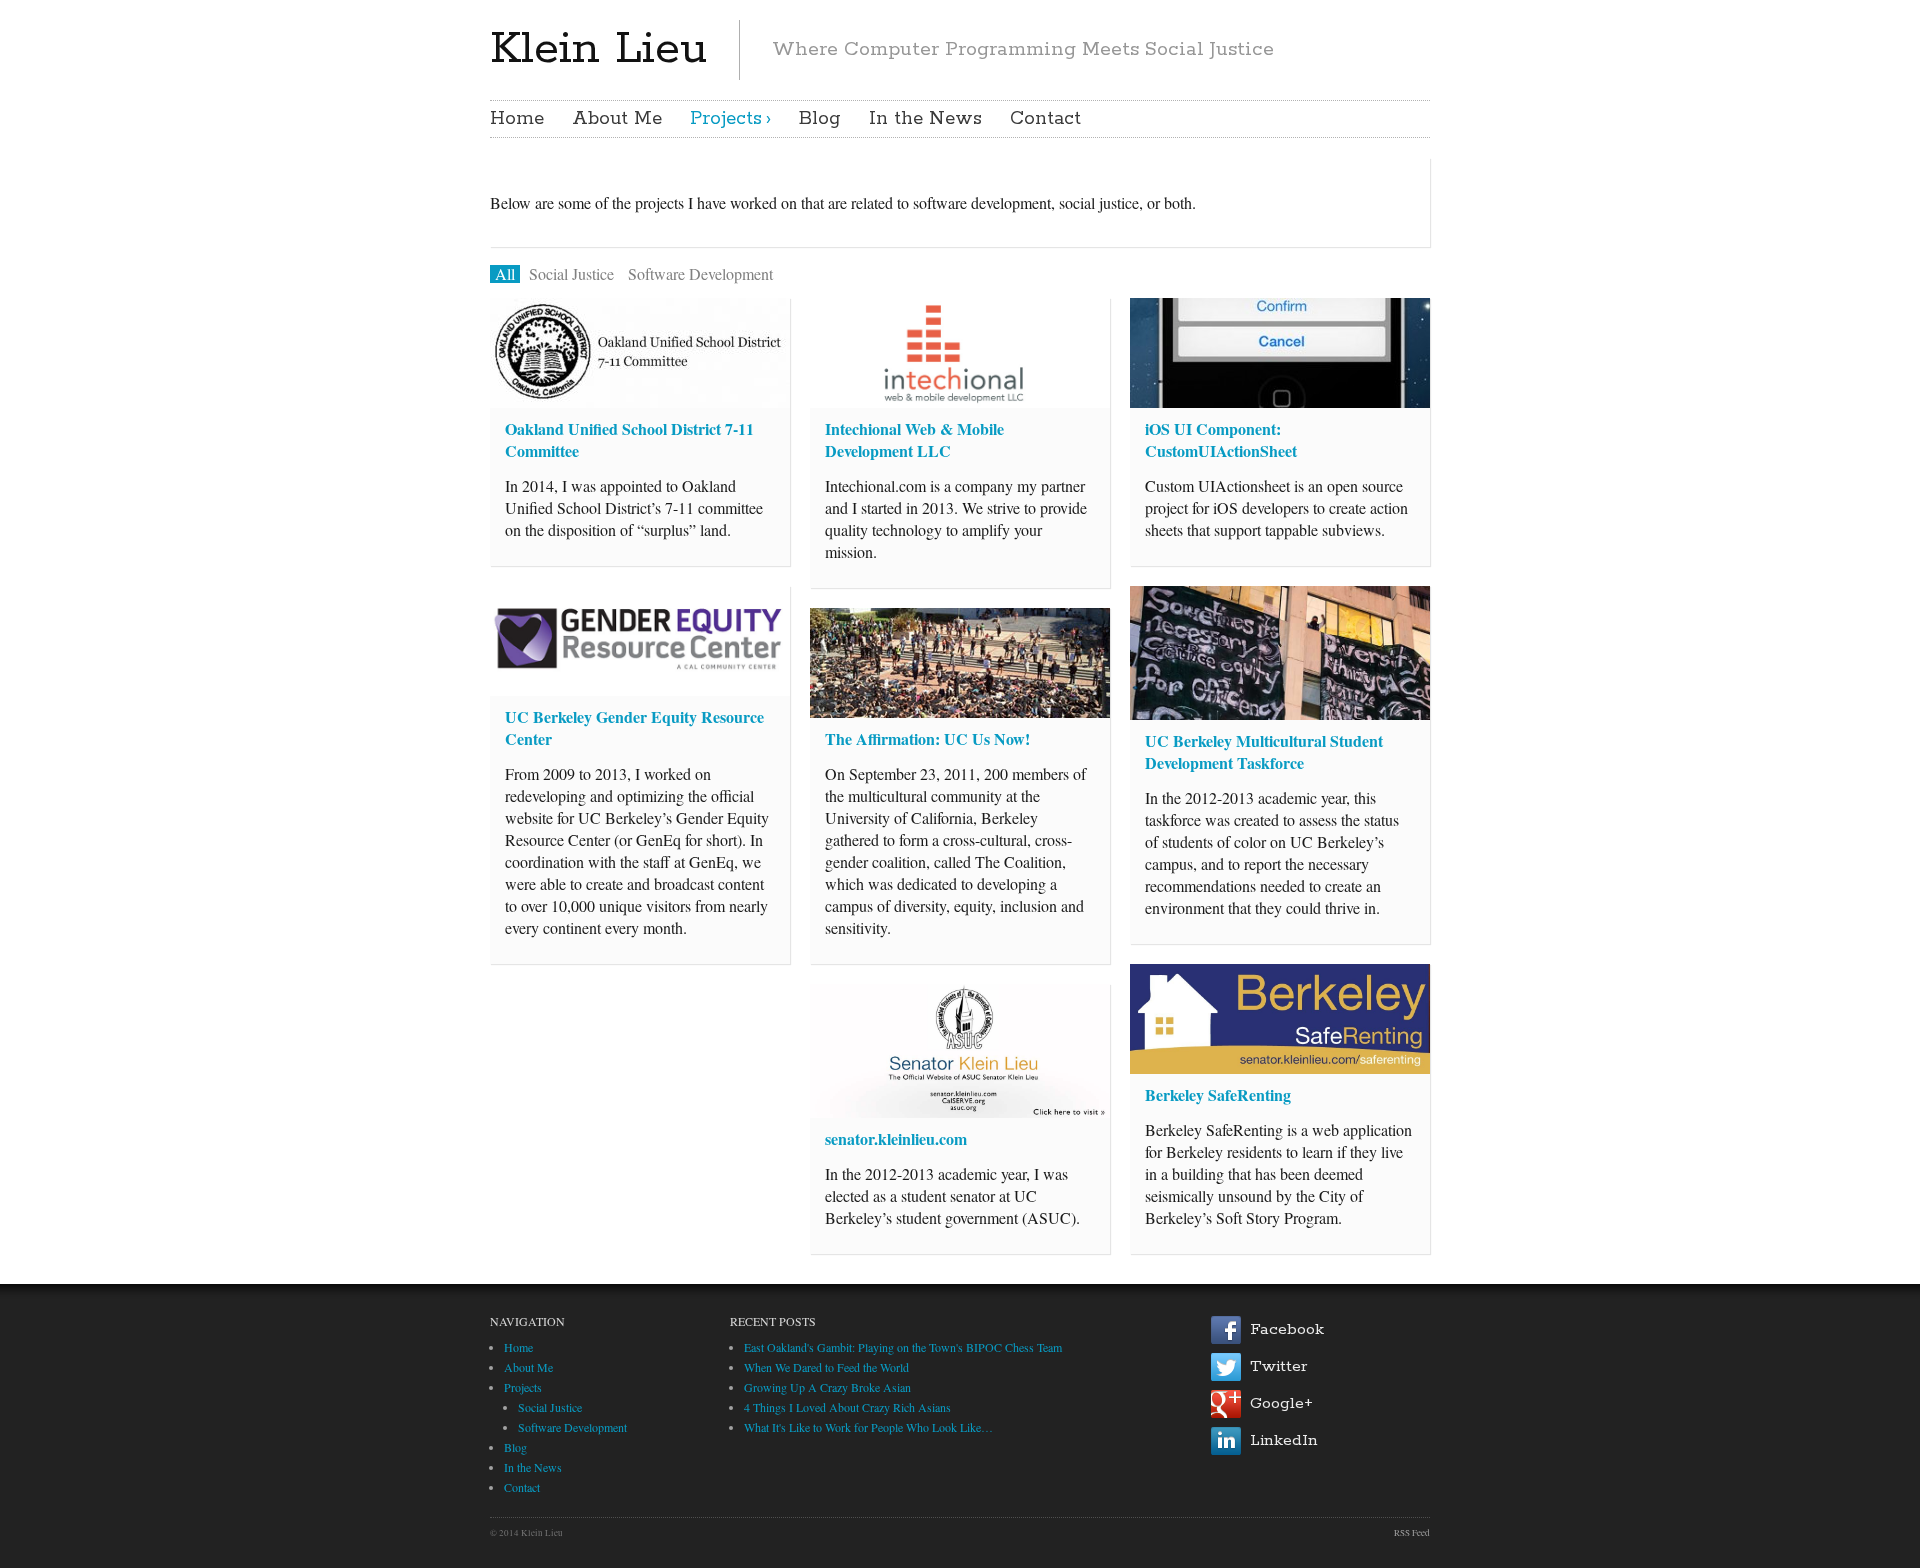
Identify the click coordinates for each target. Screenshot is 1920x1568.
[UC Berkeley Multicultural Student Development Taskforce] (1280, 653)
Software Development (700, 274)
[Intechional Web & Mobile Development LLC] (960, 353)
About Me (617, 119)
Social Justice (571, 274)
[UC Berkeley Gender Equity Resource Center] (640, 641)
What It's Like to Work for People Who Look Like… (868, 1427)
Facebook (1287, 1329)
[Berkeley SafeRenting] (1280, 1019)
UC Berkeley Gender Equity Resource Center (634, 727)
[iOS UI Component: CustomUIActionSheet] (1280, 353)
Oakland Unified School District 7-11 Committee (629, 439)
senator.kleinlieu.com (896, 1138)
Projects (726, 119)
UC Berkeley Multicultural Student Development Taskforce (1264, 751)
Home (517, 119)
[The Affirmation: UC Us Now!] (960, 663)
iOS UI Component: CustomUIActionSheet (1221, 439)
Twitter (1278, 1366)
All (505, 274)
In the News (925, 119)
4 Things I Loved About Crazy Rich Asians (847, 1407)
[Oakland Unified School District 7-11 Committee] (640, 353)
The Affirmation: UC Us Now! (927, 738)
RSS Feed (1412, 1533)
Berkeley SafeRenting (1218, 1094)
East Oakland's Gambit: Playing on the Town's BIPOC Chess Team (903, 1347)
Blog (820, 119)
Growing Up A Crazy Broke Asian (827, 1387)
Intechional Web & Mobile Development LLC (914, 439)
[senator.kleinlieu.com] (960, 1051)
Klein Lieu (598, 49)
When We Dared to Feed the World (826, 1367)
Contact (1045, 119)
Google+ (1281, 1403)
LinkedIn (1284, 1440)
